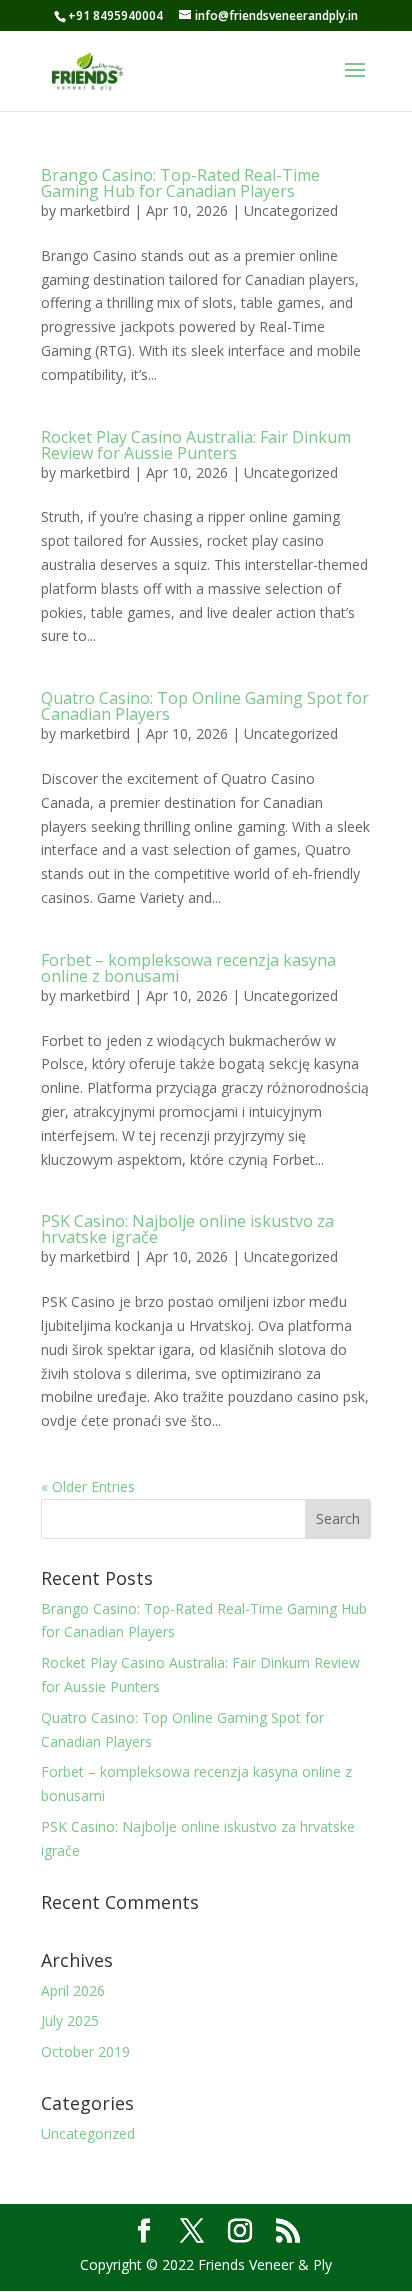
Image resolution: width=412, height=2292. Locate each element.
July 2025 (70, 2020)
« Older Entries (88, 1486)
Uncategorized (291, 210)
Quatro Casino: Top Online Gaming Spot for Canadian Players (205, 706)
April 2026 (73, 1990)
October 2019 (85, 2051)
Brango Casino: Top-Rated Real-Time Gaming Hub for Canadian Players (180, 183)
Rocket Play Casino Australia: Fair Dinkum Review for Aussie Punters (196, 445)
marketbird (95, 210)
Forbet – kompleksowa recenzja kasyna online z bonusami (188, 968)
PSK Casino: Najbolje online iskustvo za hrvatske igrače (187, 1229)
